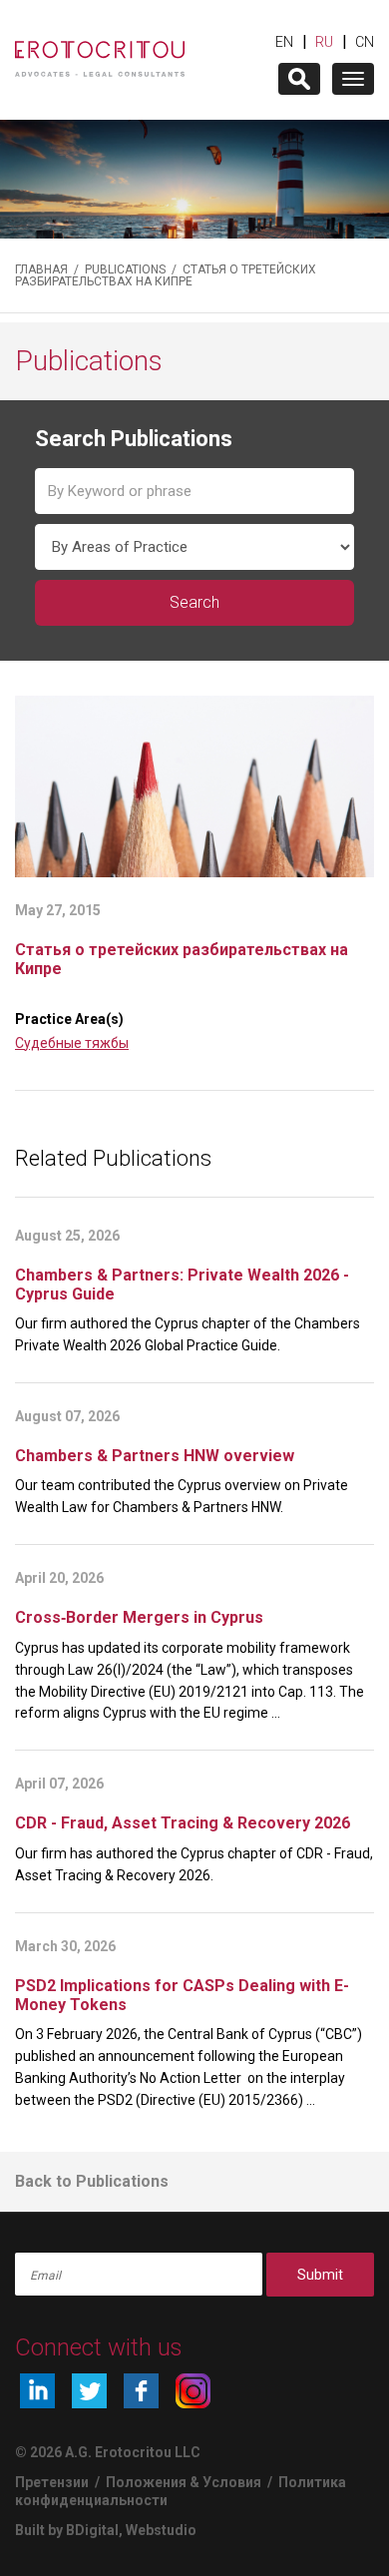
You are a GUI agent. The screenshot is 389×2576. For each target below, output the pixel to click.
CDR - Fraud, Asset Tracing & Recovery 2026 (183, 1823)
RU (324, 42)
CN (365, 42)
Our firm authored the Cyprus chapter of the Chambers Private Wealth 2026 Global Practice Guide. (188, 1334)
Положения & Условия (185, 2482)
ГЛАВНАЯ (41, 269)
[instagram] (193, 2391)
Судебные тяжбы (72, 1043)
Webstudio (161, 2530)
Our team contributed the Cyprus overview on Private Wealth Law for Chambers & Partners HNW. (182, 1496)
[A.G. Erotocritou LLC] (100, 49)
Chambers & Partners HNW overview (155, 1456)
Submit (320, 2275)
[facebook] (141, 2391)
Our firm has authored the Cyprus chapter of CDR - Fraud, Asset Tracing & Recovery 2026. (194, 1864)
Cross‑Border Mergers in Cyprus (139, 1617)
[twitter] (89, 2391)
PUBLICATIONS (125, 269)
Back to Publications (92, 2181)
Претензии (52, 2482)
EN (284, 42)
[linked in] (37, 2391)
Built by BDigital (67, 2530)
